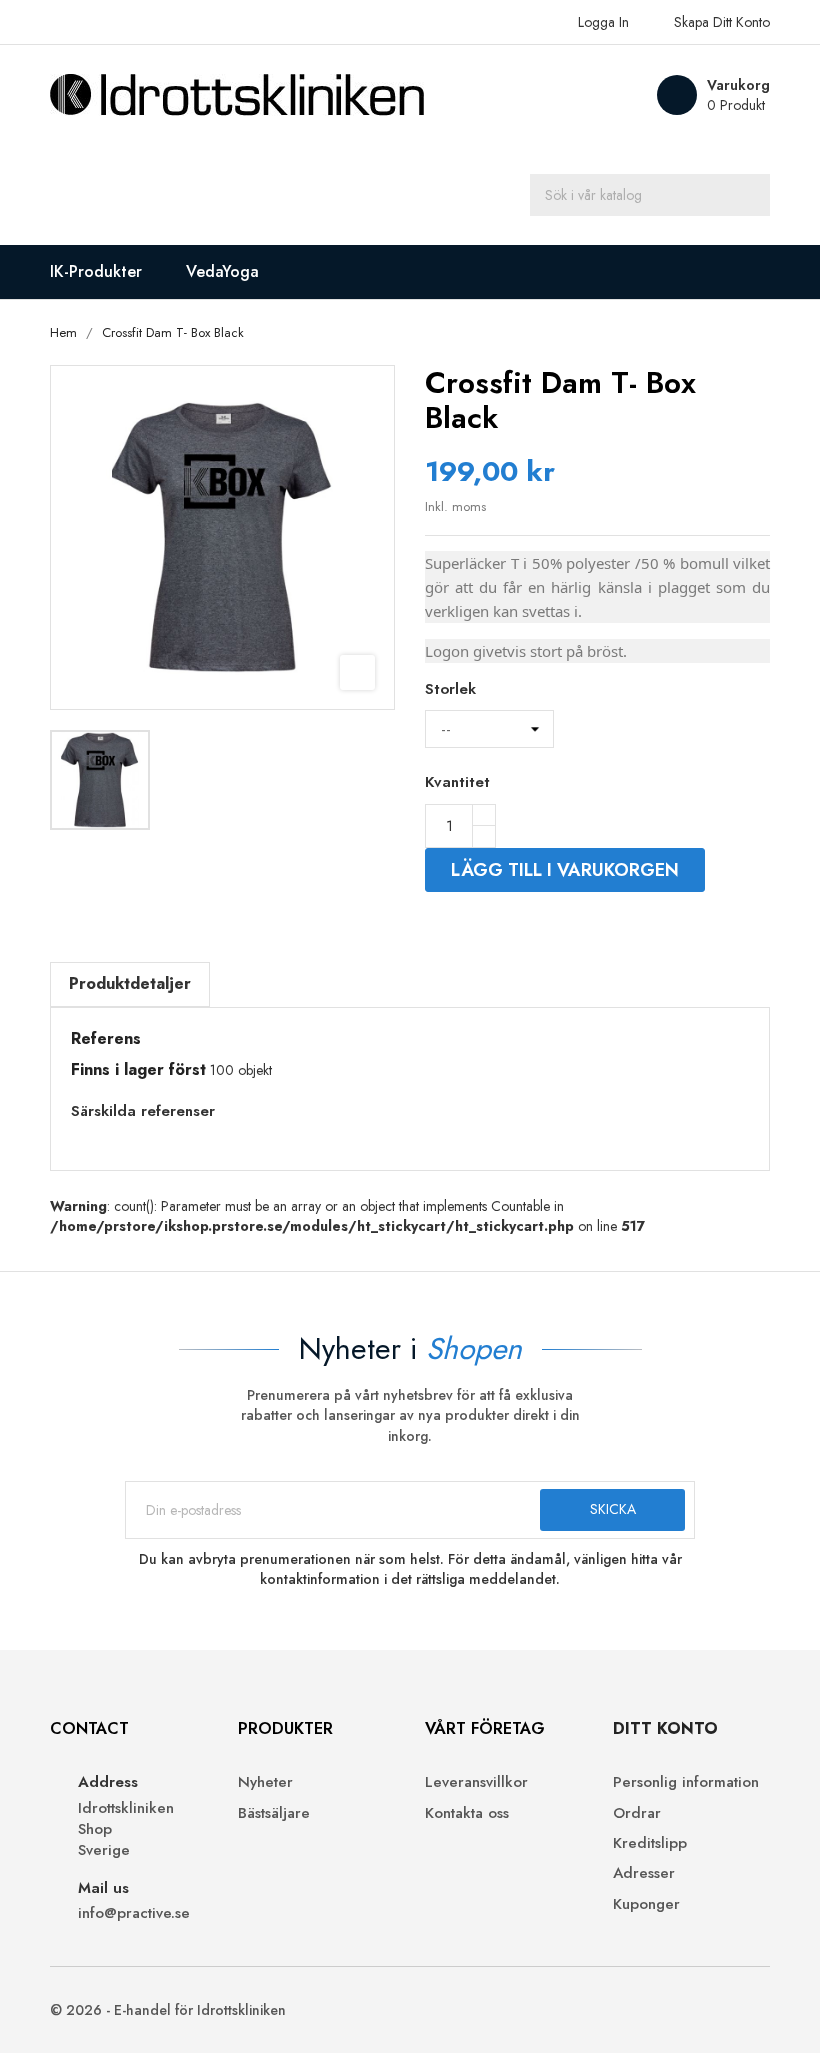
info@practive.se (134, 1913)
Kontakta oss (467, 1813)
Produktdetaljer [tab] (130, 983)
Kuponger (646, 1904)
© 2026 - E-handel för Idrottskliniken (168, 2010)
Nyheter (265, 1782)
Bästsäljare (274, 1813)
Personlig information (686, 1782)
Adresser (644, 1873)
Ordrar (637, 1813)
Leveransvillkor (476, 1782)
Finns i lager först (138, 1070)
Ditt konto (665, 1728)
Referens (106, 1039)
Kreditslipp (650, 1843)
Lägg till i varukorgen (565, 870)
